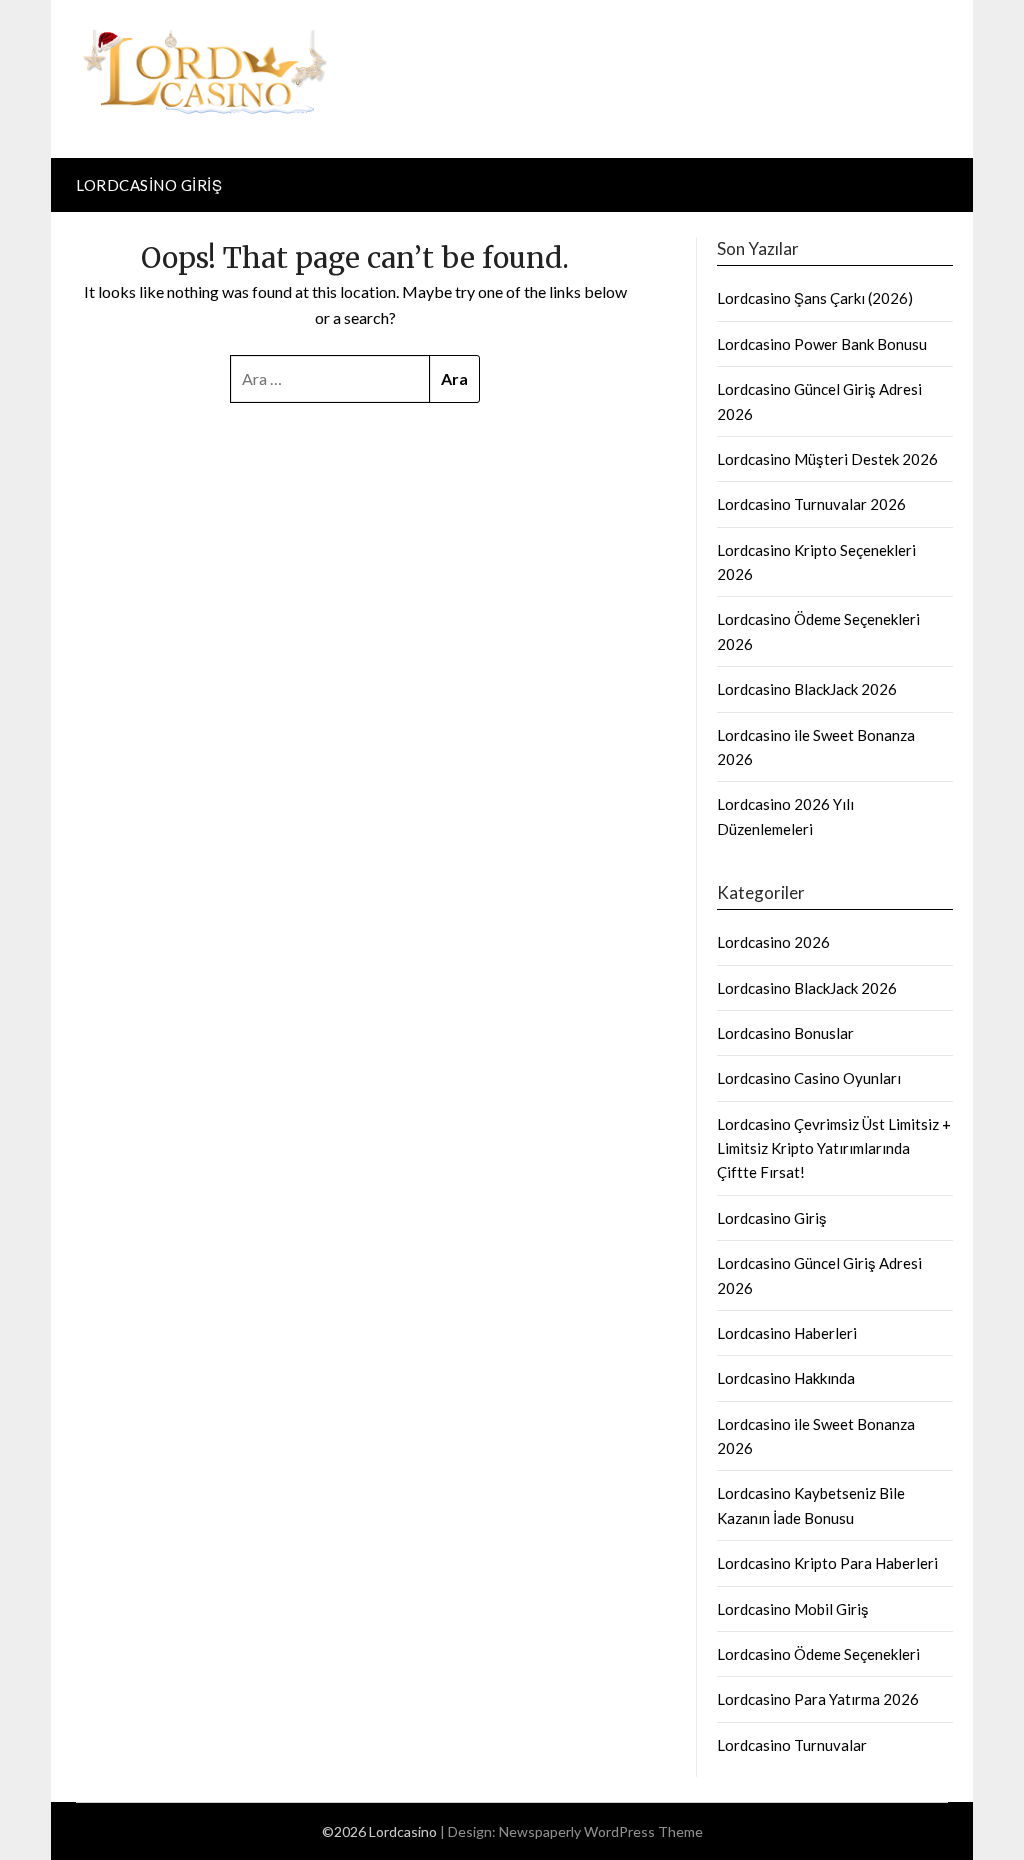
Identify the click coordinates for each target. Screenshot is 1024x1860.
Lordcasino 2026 (773, 942)
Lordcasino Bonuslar (785, 1033)
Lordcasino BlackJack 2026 (807, 689)
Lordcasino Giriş (149, 185)
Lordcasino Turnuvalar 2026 (811, 504)
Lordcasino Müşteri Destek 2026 (827, 459)
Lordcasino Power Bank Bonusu (822, 344)
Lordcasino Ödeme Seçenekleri (818, 1654)
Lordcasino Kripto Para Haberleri (827, 1563)
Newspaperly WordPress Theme (601, 1831)
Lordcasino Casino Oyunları (809, 1078)
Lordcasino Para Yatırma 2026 (818, 1699)
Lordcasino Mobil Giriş (793, 1609)
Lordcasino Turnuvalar (792, 1745)
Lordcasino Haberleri (787, 1333)
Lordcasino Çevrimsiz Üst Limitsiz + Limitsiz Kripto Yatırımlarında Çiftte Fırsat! (834, 1148)
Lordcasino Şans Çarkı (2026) (815, 298)
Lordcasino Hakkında (786, 1378)
